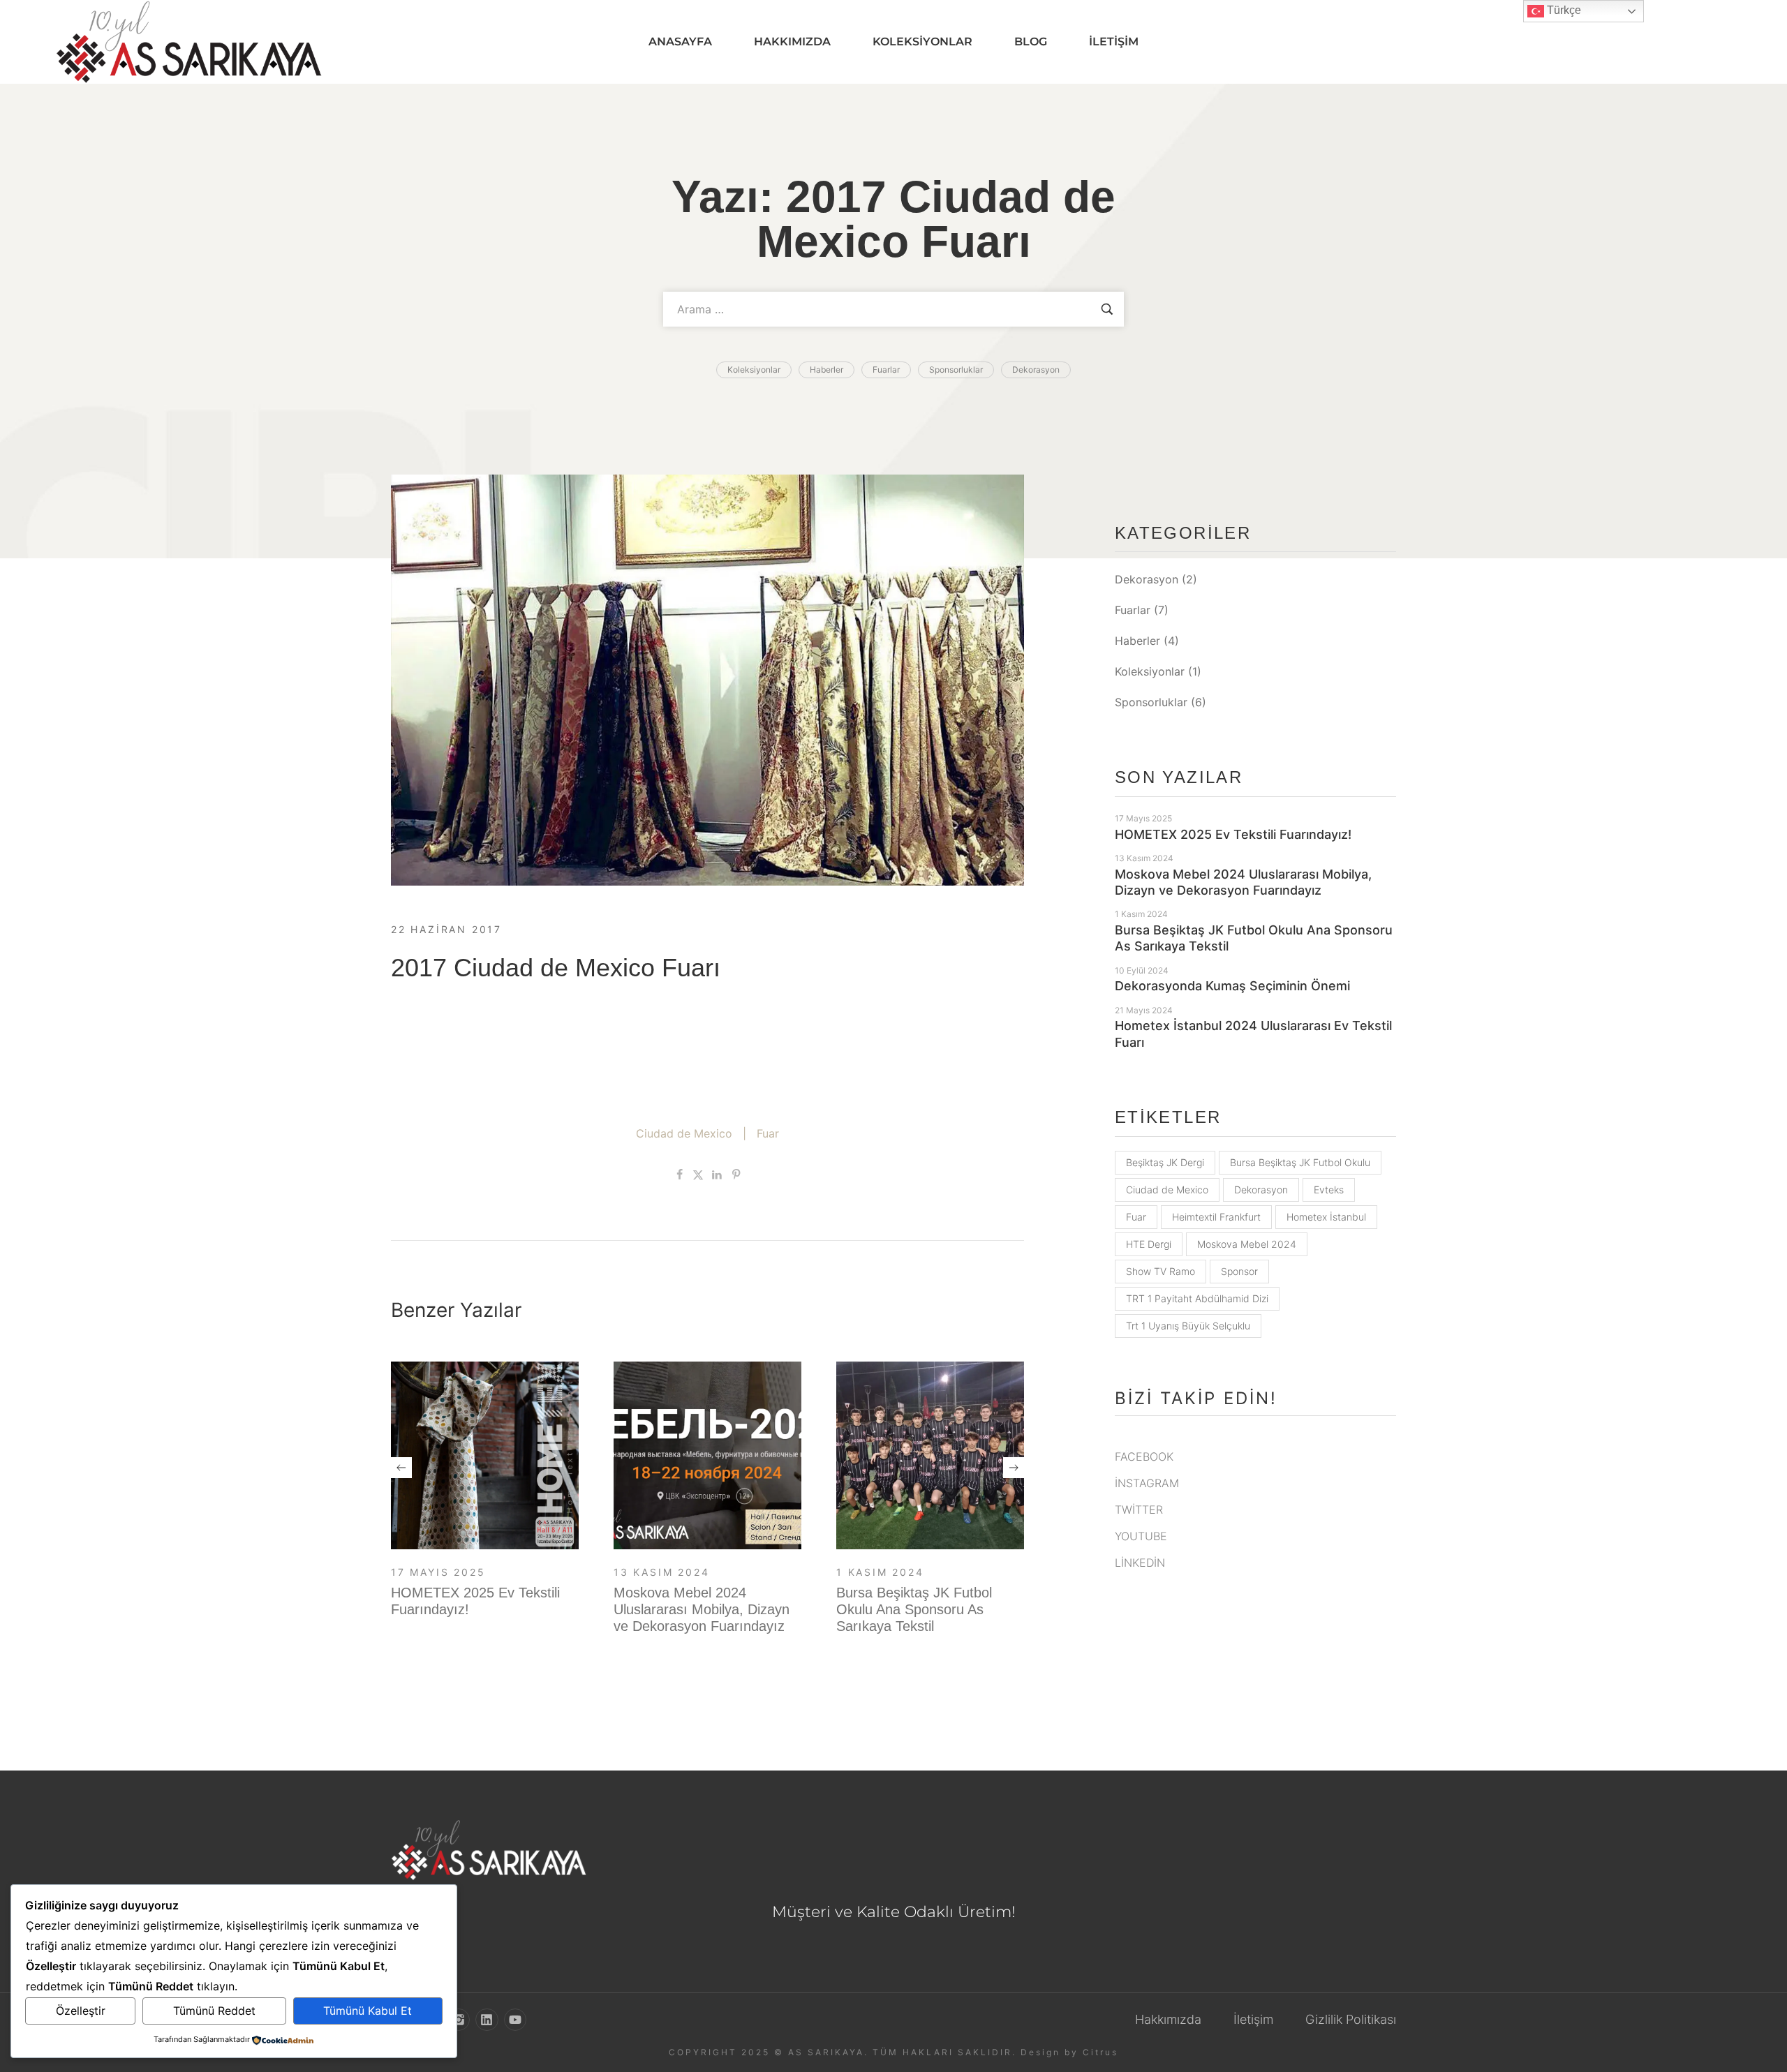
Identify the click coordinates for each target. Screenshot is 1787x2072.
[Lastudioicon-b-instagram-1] (459, 2020)
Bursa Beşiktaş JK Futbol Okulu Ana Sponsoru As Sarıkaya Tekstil (914, 1609)
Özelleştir (81, 2011)
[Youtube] (515, 2020)
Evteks (1329, 1190)
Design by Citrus (1069, 2052)
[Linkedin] (487, 2020)
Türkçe (1563, 10)
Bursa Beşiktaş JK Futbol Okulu (1300, 1162)
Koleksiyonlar (1150, 671)
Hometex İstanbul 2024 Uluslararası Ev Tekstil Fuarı (1253, 1034)
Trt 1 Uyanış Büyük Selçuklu (1188, 1326)
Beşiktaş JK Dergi (1165, 1162)
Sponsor (1239, 1271)
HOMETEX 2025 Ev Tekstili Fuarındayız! (1233, 834)
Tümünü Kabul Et (368, 2011)
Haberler (1137, 641)
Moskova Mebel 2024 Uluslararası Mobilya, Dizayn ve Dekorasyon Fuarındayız (702, 1609)
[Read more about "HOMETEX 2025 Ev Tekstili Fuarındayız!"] (485, 1455)
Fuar (768, 1133)
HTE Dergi (1149, 1244)
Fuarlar (1133, 610)
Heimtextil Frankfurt (1216, 1217)
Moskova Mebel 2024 (1247, 1244)
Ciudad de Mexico (684, 1133)
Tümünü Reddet (214, 2011)
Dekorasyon (1147, 579)
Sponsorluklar (1151, 702)
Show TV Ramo (1161, 1271)
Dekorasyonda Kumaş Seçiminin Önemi (1232, 986)
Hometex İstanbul (1326, 1217)
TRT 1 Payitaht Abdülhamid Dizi (1197, 1298)
